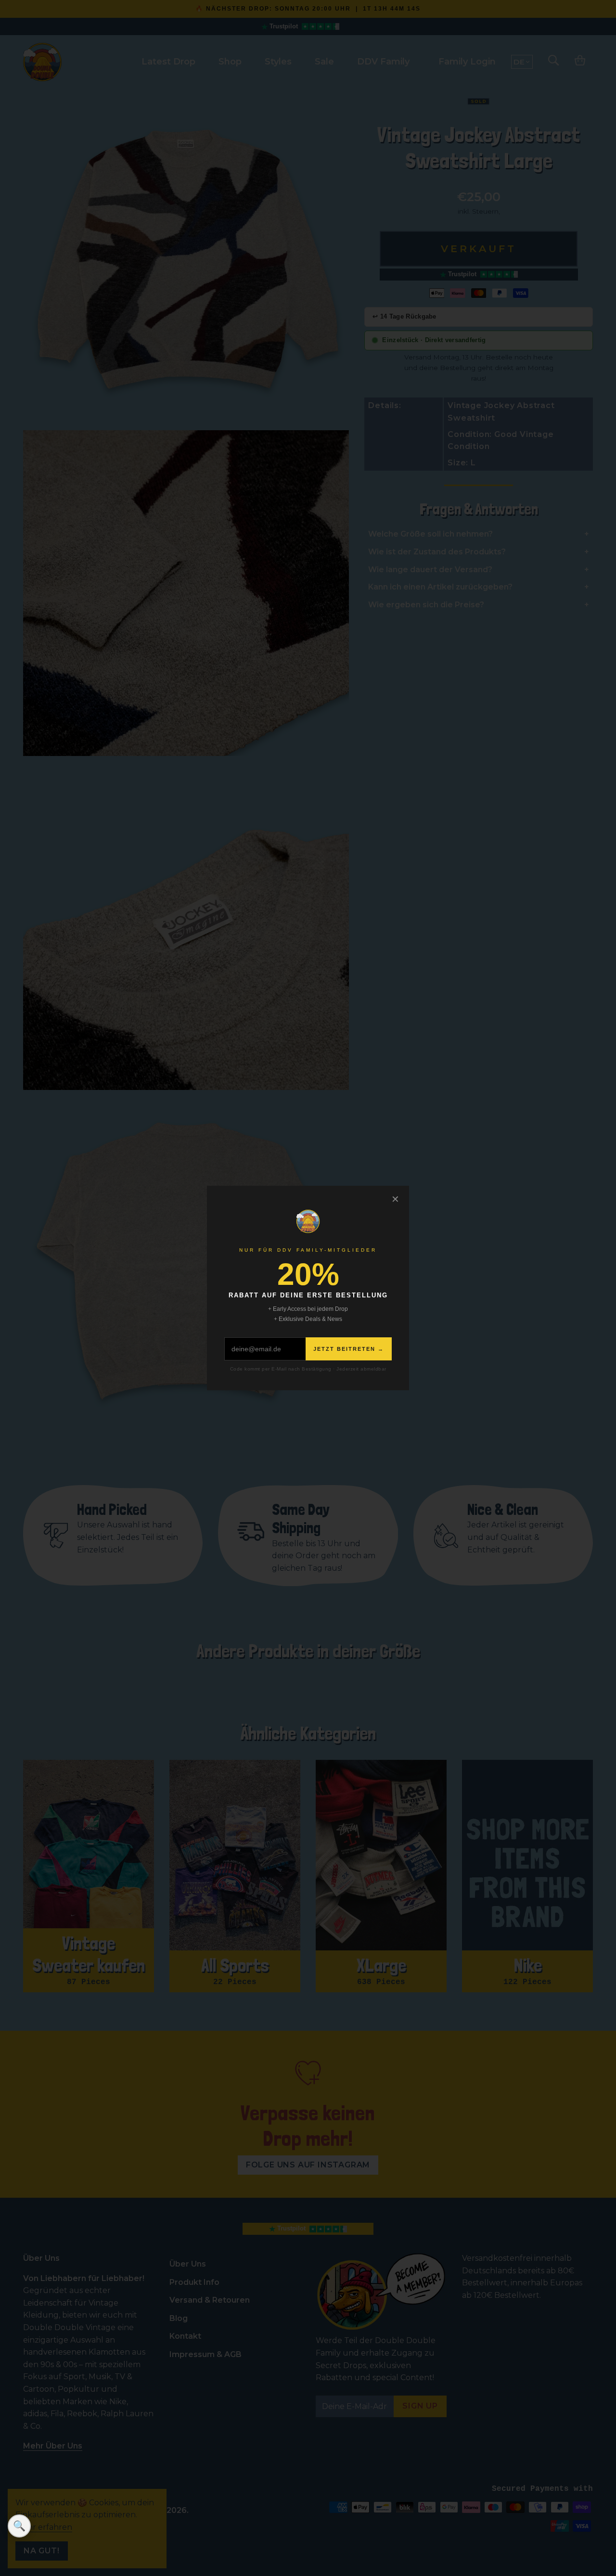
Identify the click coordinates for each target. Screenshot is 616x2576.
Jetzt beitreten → (349, 1349)
